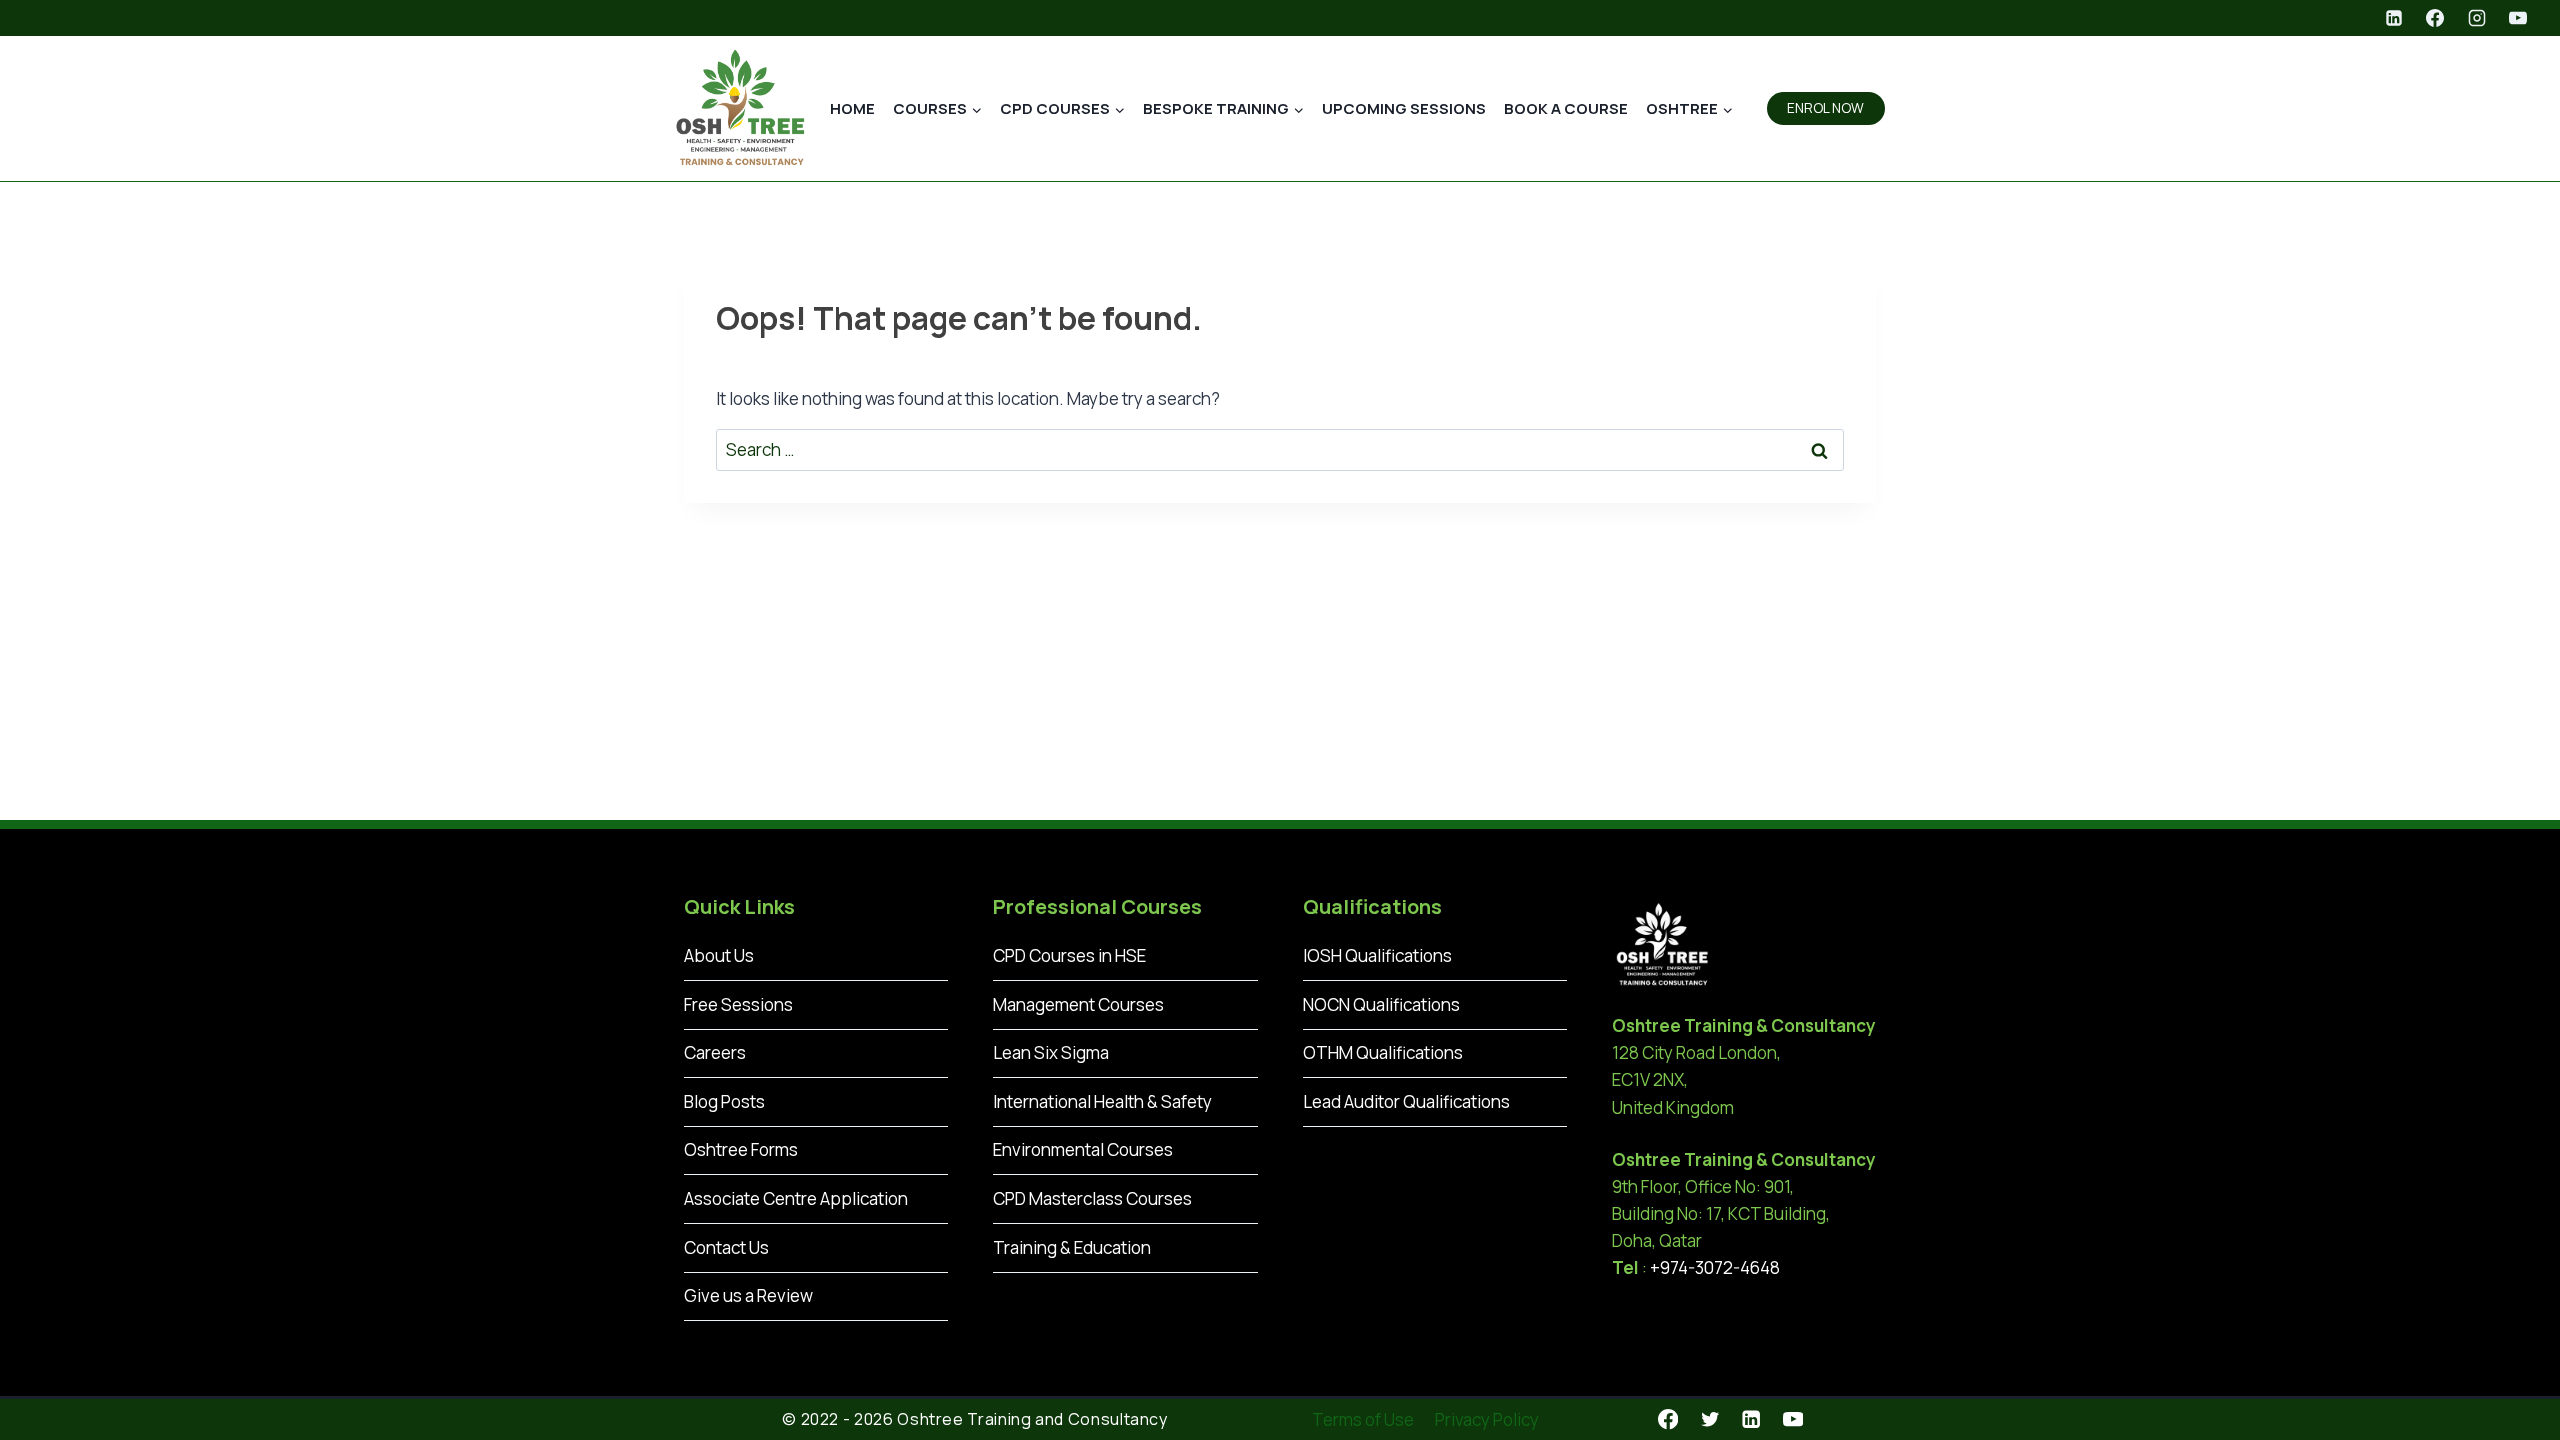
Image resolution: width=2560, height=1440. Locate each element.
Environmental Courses (1083, 1149)
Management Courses (1078, 1004)
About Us (719, 955)
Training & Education (1072, 1247)
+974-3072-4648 (1715, 1267)
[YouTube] (2518, 18)
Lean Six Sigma (1051, 1052)
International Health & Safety (1102, 1101)
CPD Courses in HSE (1069, 955)
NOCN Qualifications (1381, 1004)
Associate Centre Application (796, 1198)
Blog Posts (724, 1101)
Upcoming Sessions (1404, 108)
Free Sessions (738, 1004)
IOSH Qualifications (1377, 955)
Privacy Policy (1487, 1419)
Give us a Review (748, 1295)
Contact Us (726, 1247)
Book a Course (1566, 108)
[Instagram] (2477, 18)
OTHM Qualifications (1383, 1052)
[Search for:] (1280, 449)
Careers (715, 1052)
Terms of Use (1363, 1419)
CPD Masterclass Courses (1092, 1198)
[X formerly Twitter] (1709, 1419)
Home (852, 108)
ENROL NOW (1825, 108)
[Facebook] (2435, 18)
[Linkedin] (2394, 18)
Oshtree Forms (741, 1149)
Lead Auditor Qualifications (1406, 1101)
